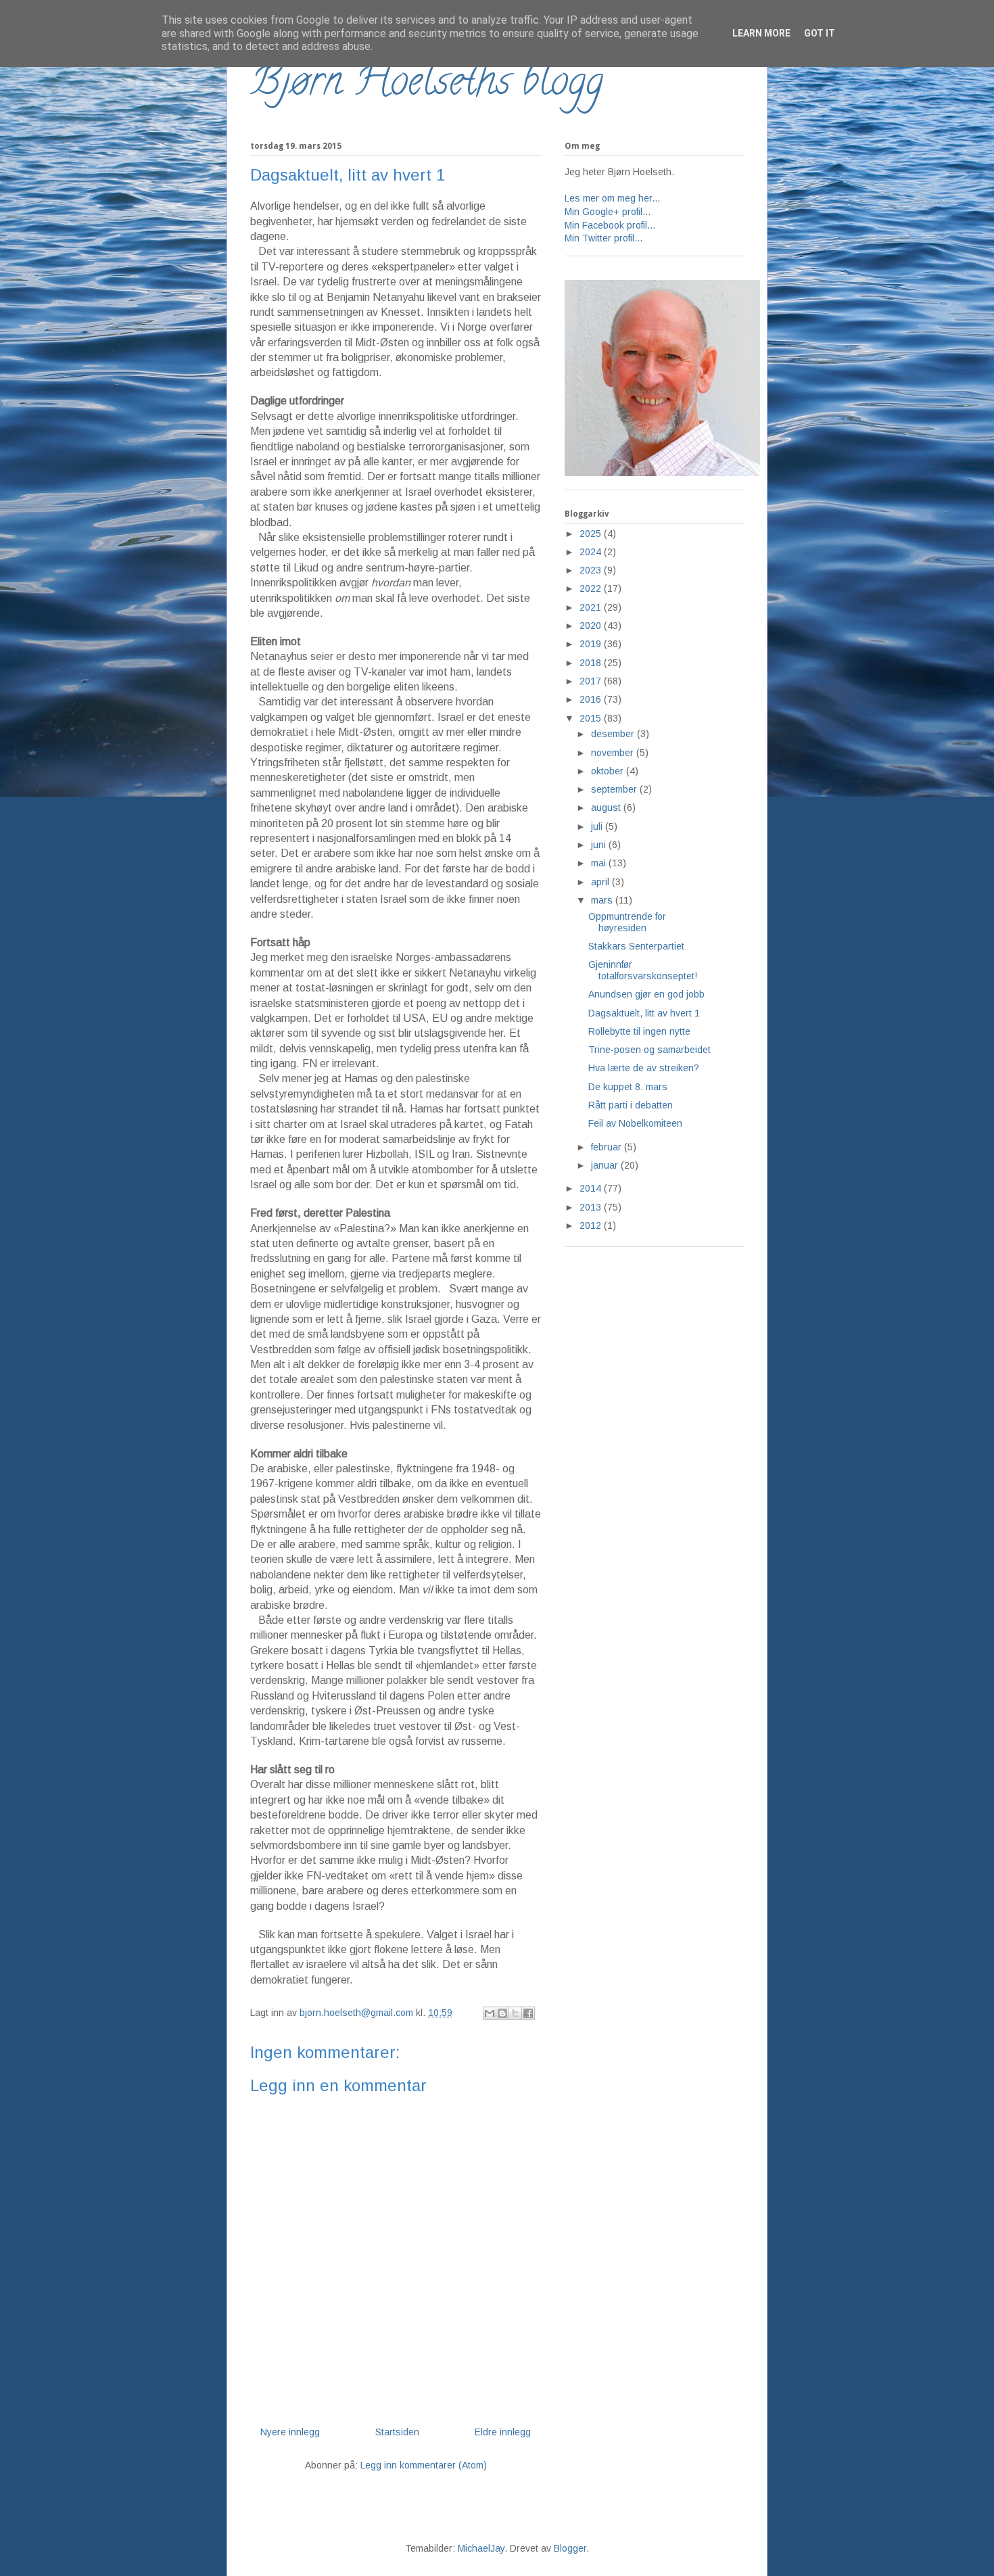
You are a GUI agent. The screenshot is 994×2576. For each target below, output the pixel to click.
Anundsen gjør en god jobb (646, 994)
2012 (592, 1225)
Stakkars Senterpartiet (636, 946)
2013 (592, 1207)
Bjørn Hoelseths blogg (427, 85)
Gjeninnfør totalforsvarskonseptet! (643, 970)
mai (600, 863)
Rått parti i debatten (631, 1105)
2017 (592, 681)
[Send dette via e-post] (490, 2013)
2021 (592, 607)
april (601, 882)
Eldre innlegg (503, 2432)
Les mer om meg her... (612, 198)
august (607, 807)
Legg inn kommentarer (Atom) (424, 2465)
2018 (592, 663)
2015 (592, 718)
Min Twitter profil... (603, 238)
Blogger (570, 2548)
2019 (592, 644)
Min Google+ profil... (608, 212)
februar (608, 1147)
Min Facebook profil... (610, 225)
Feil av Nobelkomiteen (635, 1123)
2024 (592, 552)
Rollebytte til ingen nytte (639, 1031)
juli (598, 826)
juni (600, 845)
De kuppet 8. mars (628, 1087)
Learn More (761, 33)
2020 (592, 626)
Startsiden (397, 2432)
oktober (609, 771)
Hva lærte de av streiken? (644, 1068)
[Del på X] (515, 2013)
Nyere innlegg (290, 2432)
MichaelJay (481, 2548)
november (614, 753)
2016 (592, 699)
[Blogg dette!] (502, 2013)
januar (606, 1165)
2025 (592, 534)
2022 (592, 588)
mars (603, 900)
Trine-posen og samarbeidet (649, 1050)
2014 (592, 1188)
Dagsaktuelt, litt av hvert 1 (644, 1013)
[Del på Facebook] (528, 2013)
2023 (592, 570)
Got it (820, 33)
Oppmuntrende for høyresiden (627, 922)
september (615, 789)
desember (614, 734)
